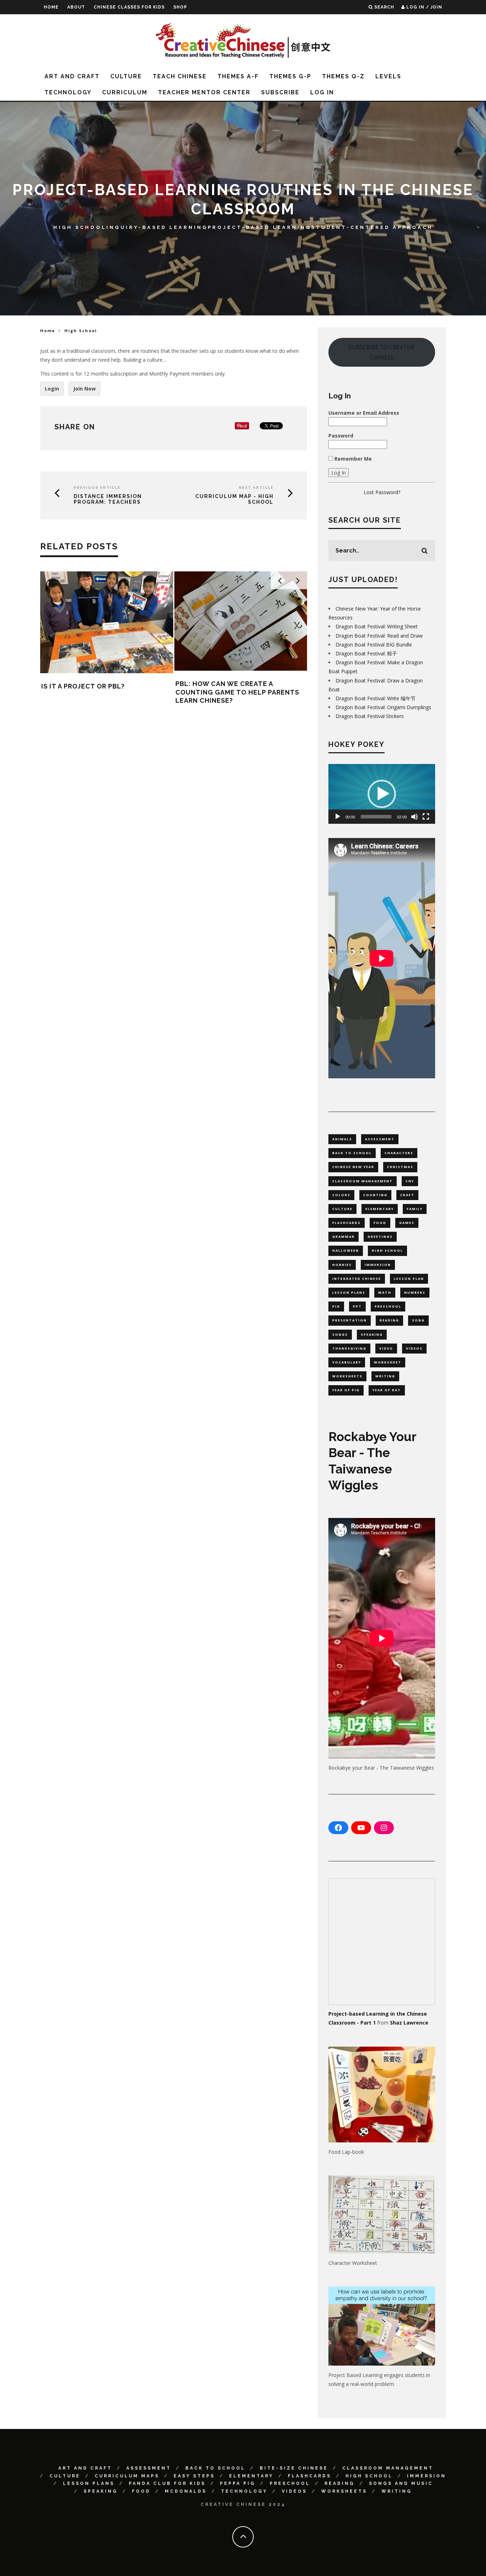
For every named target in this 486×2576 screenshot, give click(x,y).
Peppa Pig (238, 2483)
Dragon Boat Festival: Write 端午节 (376, 698)
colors (341, 1195)
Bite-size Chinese (294, 2468)
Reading (340, 2483)
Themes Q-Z (343, 76)
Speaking (101, 2491)
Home (51, 7)
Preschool (290, 2483)
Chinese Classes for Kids (129, 7)
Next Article (256, 488)
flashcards (347, 1223)
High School (80, 227)
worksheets (347, 1376)
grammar (344, 1237)
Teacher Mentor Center (204, 92)
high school (387, 1250)
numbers (415, 1292)
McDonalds (186, 2491)
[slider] (376, 817)
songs (340, 1334)
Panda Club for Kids (167, 2483)
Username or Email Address (364, 413)
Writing (397, 2491)
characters (399, 1153)
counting (375, 1195)
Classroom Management (388, 2468)
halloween (346, 1250)
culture (342, 1209)
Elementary (251, 2476)
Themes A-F (238, 76)
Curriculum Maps (127, 2476)
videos (414, 1348)
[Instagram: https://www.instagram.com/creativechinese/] (384, 1828)
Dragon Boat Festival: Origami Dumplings (383, 707)
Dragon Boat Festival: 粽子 (366, 653)
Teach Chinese (180, 76)
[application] (382, 794)
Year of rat (387, 1390)
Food (141, 2491)
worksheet (388, 1362)
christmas (400, 1167)
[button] (382, 794)
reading (389, 1320)
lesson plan (409, 1279)
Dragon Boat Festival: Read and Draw (379, 636)
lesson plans (349, 1292)
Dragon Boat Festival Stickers (370, 716)
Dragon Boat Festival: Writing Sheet (377, 626)
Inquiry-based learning (157, 227)
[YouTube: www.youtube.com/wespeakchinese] (361, 1828)
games (407, 1223)
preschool (388, 1306)
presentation (350, 1320)
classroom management (363, 1181)
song (418, 1320)
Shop (180, 7)
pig (336, 1306)
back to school (352, 1153)
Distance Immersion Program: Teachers (108, 499)
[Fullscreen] (426, 817)
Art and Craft (72, 76)
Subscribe (280, 92)
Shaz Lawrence (409, 2023)
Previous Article (97, 488)
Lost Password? (382, 492)
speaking (372, 1334)
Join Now (84, 389)
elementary (380, 1209)
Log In (322, 92)
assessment (380, 1139)
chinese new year (353, 1167)
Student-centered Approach (372, 227)
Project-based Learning (260, 227)
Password (341, 436)
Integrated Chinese (357, 1279)
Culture (126, 76)
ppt (357, 1306)
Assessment (149, 2468)
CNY (410, 1181)
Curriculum (125, 92)
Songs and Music (401, 2483)
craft (407, 1195)
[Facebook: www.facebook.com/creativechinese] (338, 1828)
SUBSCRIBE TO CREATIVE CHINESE (382, 352)
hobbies (342, 1265)
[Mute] (414, 817)
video (386, 1348)
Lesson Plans (89, 2483)
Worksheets (344, 2491)
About (76, 7)
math (385, 1292)
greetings (380, 1237)
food (380, 1223)
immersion (378, 1265)
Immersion (427, 2476)
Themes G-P (290, 76)
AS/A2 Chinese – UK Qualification (239, 673)
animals (342, 1139)
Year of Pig (346, 1390)
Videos (294, 2491)
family (415, 1209)
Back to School (215, 2468)
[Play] (338, 817)
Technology (68, 92)
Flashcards (310, 2476)
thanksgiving (349, 1348)
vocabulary (347, 1362)
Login (52, 389)
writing (385, 1376)
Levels (388, 76)
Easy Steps (194, 2476)
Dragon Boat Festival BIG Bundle (374, 645)
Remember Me (352, 459)
